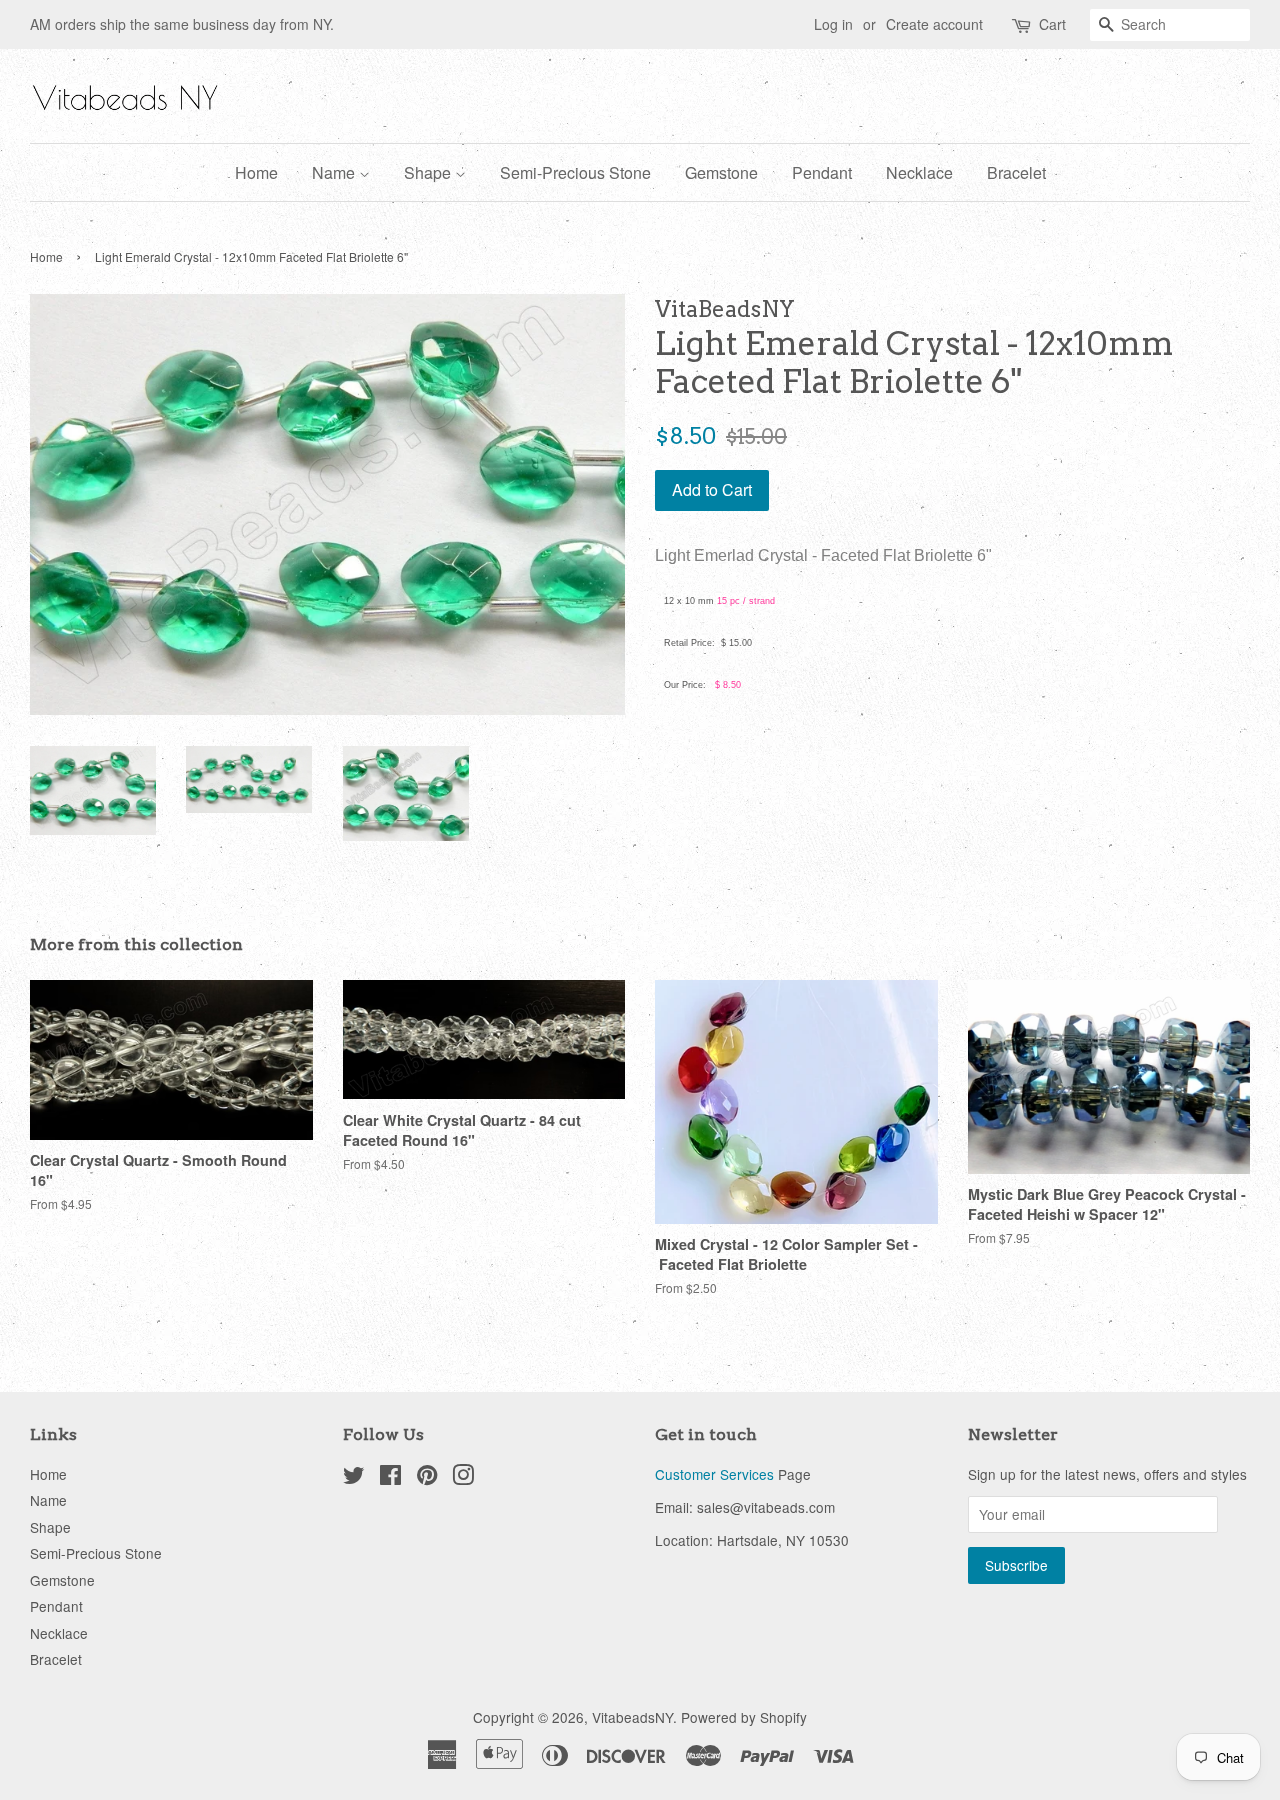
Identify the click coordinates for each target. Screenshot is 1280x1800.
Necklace (919, 172)
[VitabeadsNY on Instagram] (463, 1478)
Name (335, 172)
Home (256, 172)
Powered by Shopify (744, 1717)
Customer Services (714, 1474)
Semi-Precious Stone (575, 172)
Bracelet (1016, 172)
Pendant (822, 172)
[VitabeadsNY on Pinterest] (427, 1478)
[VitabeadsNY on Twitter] (354, 1478)
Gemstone (721, 172)
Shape (429, 172)
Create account (934, 24)
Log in (833, 24)
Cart (1052, 24)
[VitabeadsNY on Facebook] (390, 1478)
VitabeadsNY (632, 1717)
